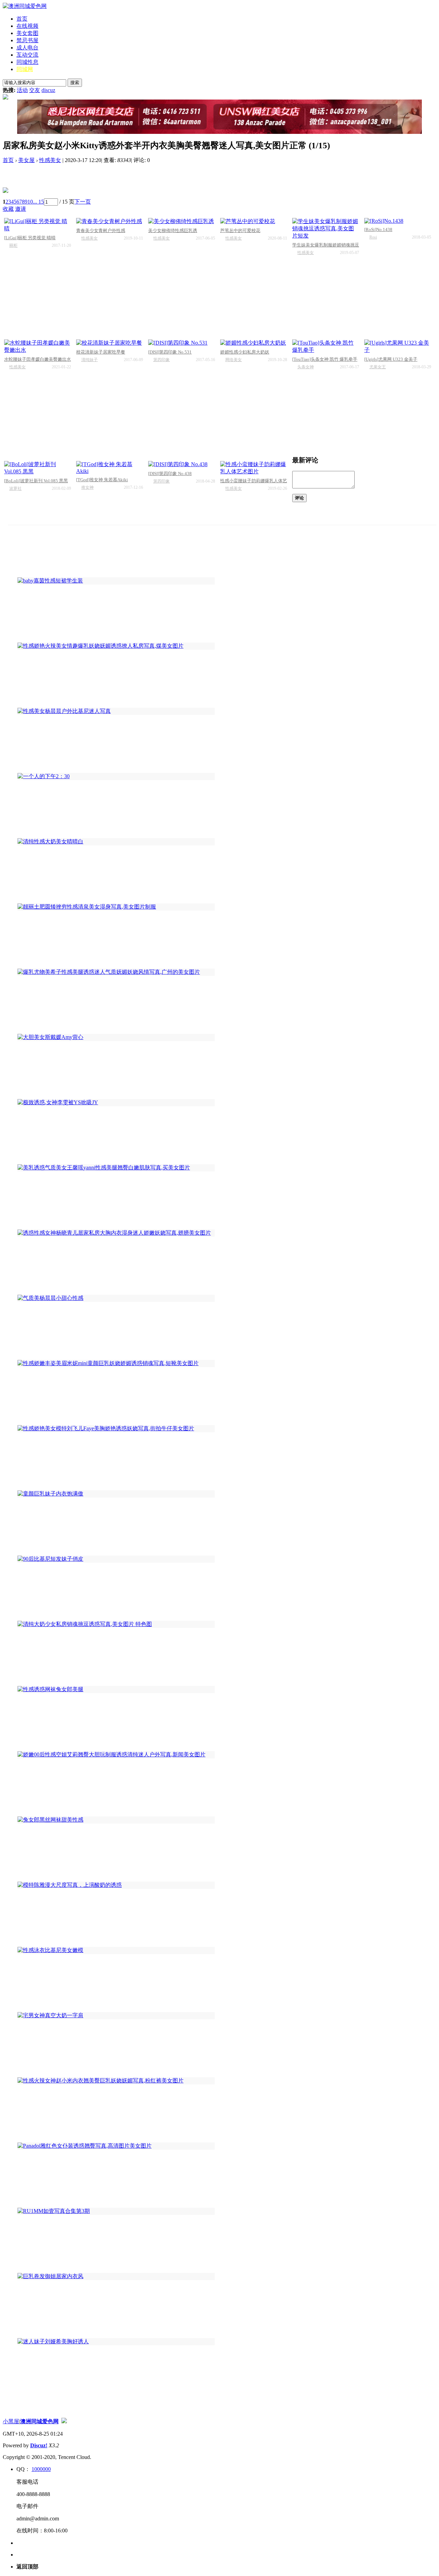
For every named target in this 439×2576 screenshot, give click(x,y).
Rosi (373, 237)
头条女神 (306, 367)
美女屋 (26, 160)
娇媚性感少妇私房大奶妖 (245, 352)
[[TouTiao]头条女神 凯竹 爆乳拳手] (326, 347)
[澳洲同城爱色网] (25, 6)
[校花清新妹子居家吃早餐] (110, 343)
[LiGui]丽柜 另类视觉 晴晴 (30, 238)
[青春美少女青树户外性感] (110, 222)
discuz (48, 90)
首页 (22, 19)
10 (30, 202)
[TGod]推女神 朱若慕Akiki (102, 480)
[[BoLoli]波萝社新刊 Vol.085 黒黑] (38, 468)
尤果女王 (378, 367)
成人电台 (27, 48)
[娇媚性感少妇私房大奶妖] (254, 343)
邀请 (21, 209)
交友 (35, 90)
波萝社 (15, 488)
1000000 (41, 2469)
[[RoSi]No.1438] (398, 221)
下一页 (83, 202)
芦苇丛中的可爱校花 (240, 230)
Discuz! (39, 2445)
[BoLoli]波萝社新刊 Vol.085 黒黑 (36, 481)
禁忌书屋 (27, 40)
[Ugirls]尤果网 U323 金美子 (391, 359)
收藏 (8, 209)
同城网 (25, 69)
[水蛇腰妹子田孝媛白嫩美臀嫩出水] (38, 347)
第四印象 (162, 360)
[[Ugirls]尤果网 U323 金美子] (398, 347)
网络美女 (234, 360)
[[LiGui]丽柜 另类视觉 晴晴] (38, 225)
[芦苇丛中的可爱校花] (254, 222)
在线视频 (27, 26)
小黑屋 (11, 2421)
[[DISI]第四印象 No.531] (182, 343)
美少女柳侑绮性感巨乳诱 (173, 230)
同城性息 (27, 62)
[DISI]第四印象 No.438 (170, 473)
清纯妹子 (90, 360)
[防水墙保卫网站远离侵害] (64, 2421)
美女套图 (27, 33)
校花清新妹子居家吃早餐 (101, 352)
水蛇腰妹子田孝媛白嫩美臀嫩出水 (38, 359)
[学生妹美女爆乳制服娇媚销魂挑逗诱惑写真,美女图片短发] (326, 229)
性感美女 (50, 160)
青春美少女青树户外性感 (101, 230)
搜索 (75, 83)
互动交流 (27, 55)
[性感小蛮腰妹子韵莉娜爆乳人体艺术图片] (254, 468)
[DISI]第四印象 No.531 (170, 352)
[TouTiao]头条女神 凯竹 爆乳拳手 (325, 359)
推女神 (87, 487)
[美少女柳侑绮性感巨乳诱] (182, 222)
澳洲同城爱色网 (39, 2421)
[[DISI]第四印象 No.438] (182, 465)
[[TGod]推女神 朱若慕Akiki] (110, 468)
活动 (22, 90)
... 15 (38, 202)
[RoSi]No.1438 (378, 229)
